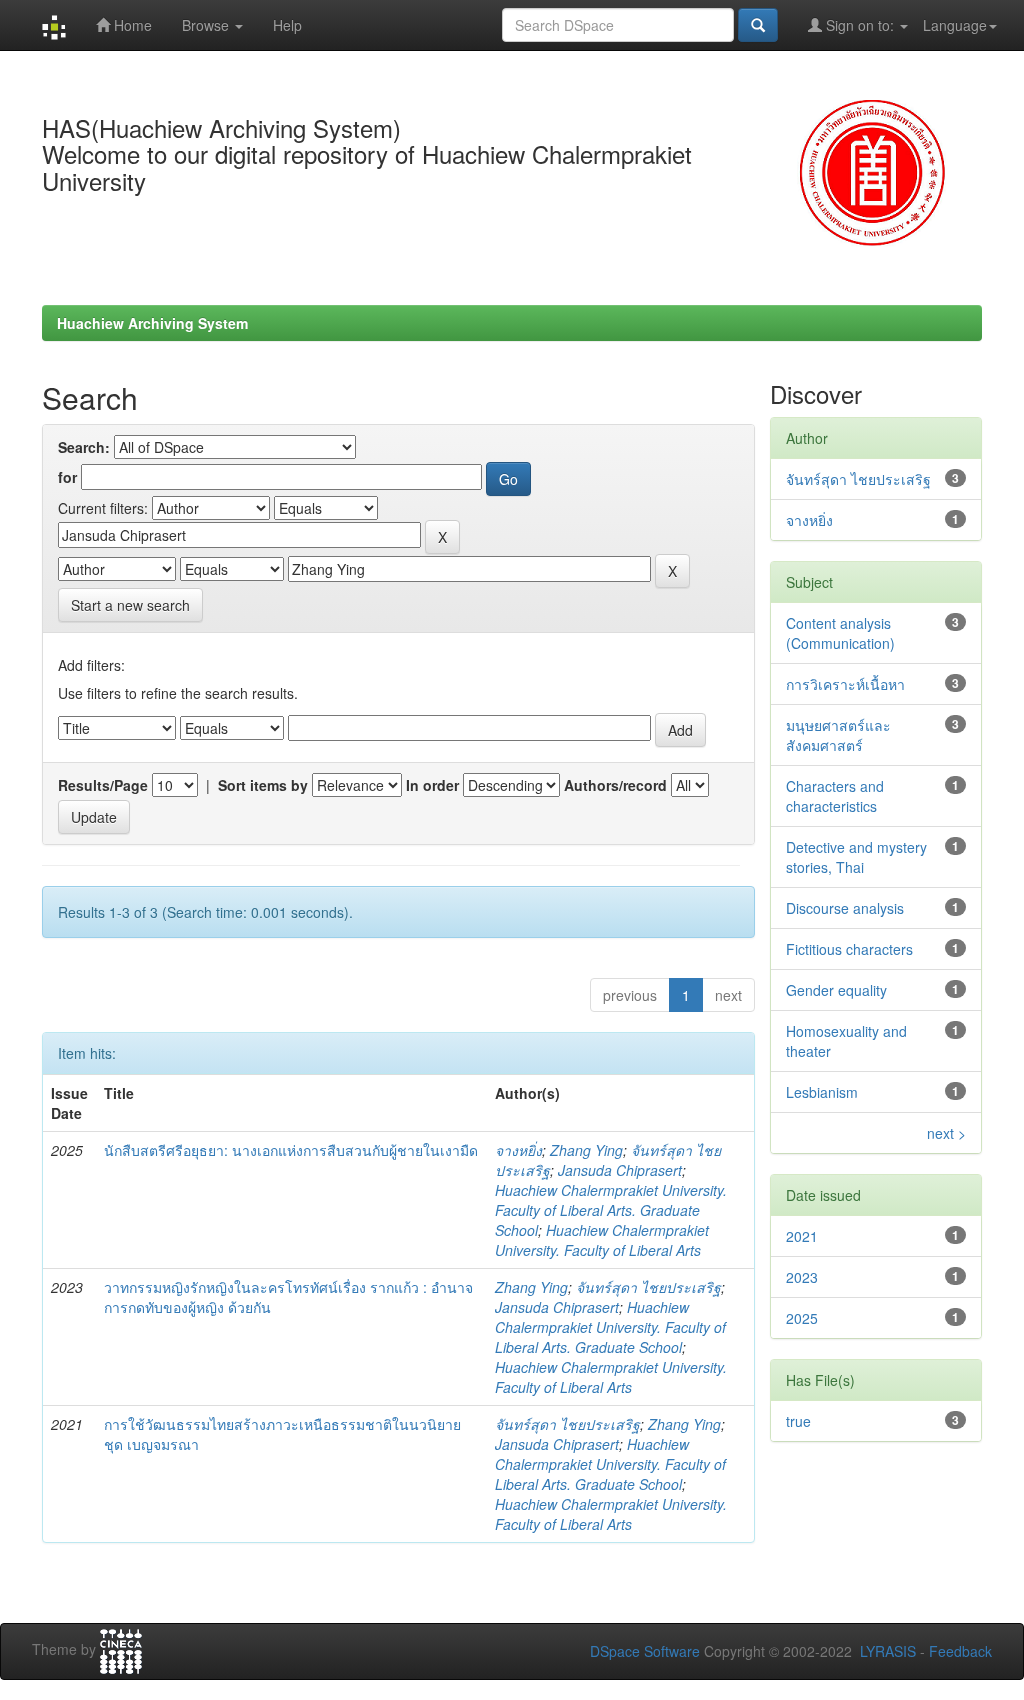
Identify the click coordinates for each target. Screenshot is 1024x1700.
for (67, 477)
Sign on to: (860, 25)
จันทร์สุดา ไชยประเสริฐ (648, 1287)
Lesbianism (822, 1092)
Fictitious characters (849, 949)
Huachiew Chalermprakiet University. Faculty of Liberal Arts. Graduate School (611, 1210)
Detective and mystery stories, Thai (856, 857)
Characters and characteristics (835, 796)
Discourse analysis (845, 908)
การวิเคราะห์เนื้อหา (845, 684)
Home (131, 25)
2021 (802, 1236)
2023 (802, 1277)
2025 (802, 1318)
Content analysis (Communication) (840, 633)
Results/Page (103, 785)
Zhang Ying (586, 1150)
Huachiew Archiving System (152, 323)
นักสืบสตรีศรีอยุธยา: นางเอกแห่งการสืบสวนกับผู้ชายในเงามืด (291, 1150)
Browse (207, 25)
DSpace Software (645, 1651)
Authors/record (615, 785)
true (798, 1421)
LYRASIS (888, 1651)
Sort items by (263, 785)
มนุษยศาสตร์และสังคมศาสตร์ (838, 735)
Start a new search (130, 605)
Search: (84, 447)
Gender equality (836, 990)
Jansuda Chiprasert (620, 1170)
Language (955, 25)
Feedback (960, 1651)
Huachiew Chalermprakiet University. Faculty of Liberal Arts (602, 1240)
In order (432, 785)
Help (287, 25)
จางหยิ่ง (518, 1150)
